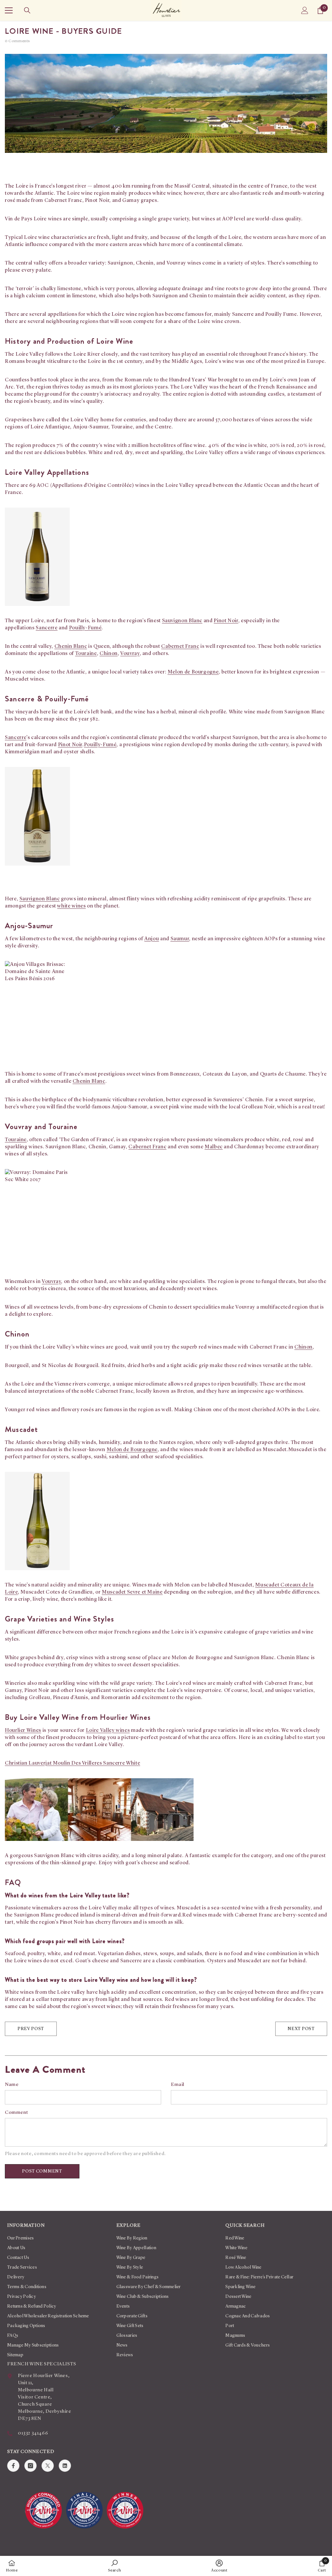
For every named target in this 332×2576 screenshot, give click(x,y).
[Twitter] (48, 2466)
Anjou (152, 939)
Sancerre (47, 628)
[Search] (27, 10)
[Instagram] (30, 2466)
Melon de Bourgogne (193, 672)
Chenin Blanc (71, 647)
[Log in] (305, 10)
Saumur (180, 939)
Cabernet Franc (180, 647)
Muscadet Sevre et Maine (132, 1592)
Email (178, 2085)
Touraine (86, 654)
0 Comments (18, 41)
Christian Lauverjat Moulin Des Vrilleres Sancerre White (72, 1763)
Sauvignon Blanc (182, 621)
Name (12, 2085)
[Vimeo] (65, 2466)
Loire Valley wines (108, 1731)
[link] (115, 2566)
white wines (71, 906)
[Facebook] (13, 2466)
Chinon (109, 654)
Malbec (214, 1147)
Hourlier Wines (23, 1731)
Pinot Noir (226, 621)
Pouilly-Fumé (85, 628)
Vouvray (130, 654)
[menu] (9, 10)
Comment (16, 2113)
